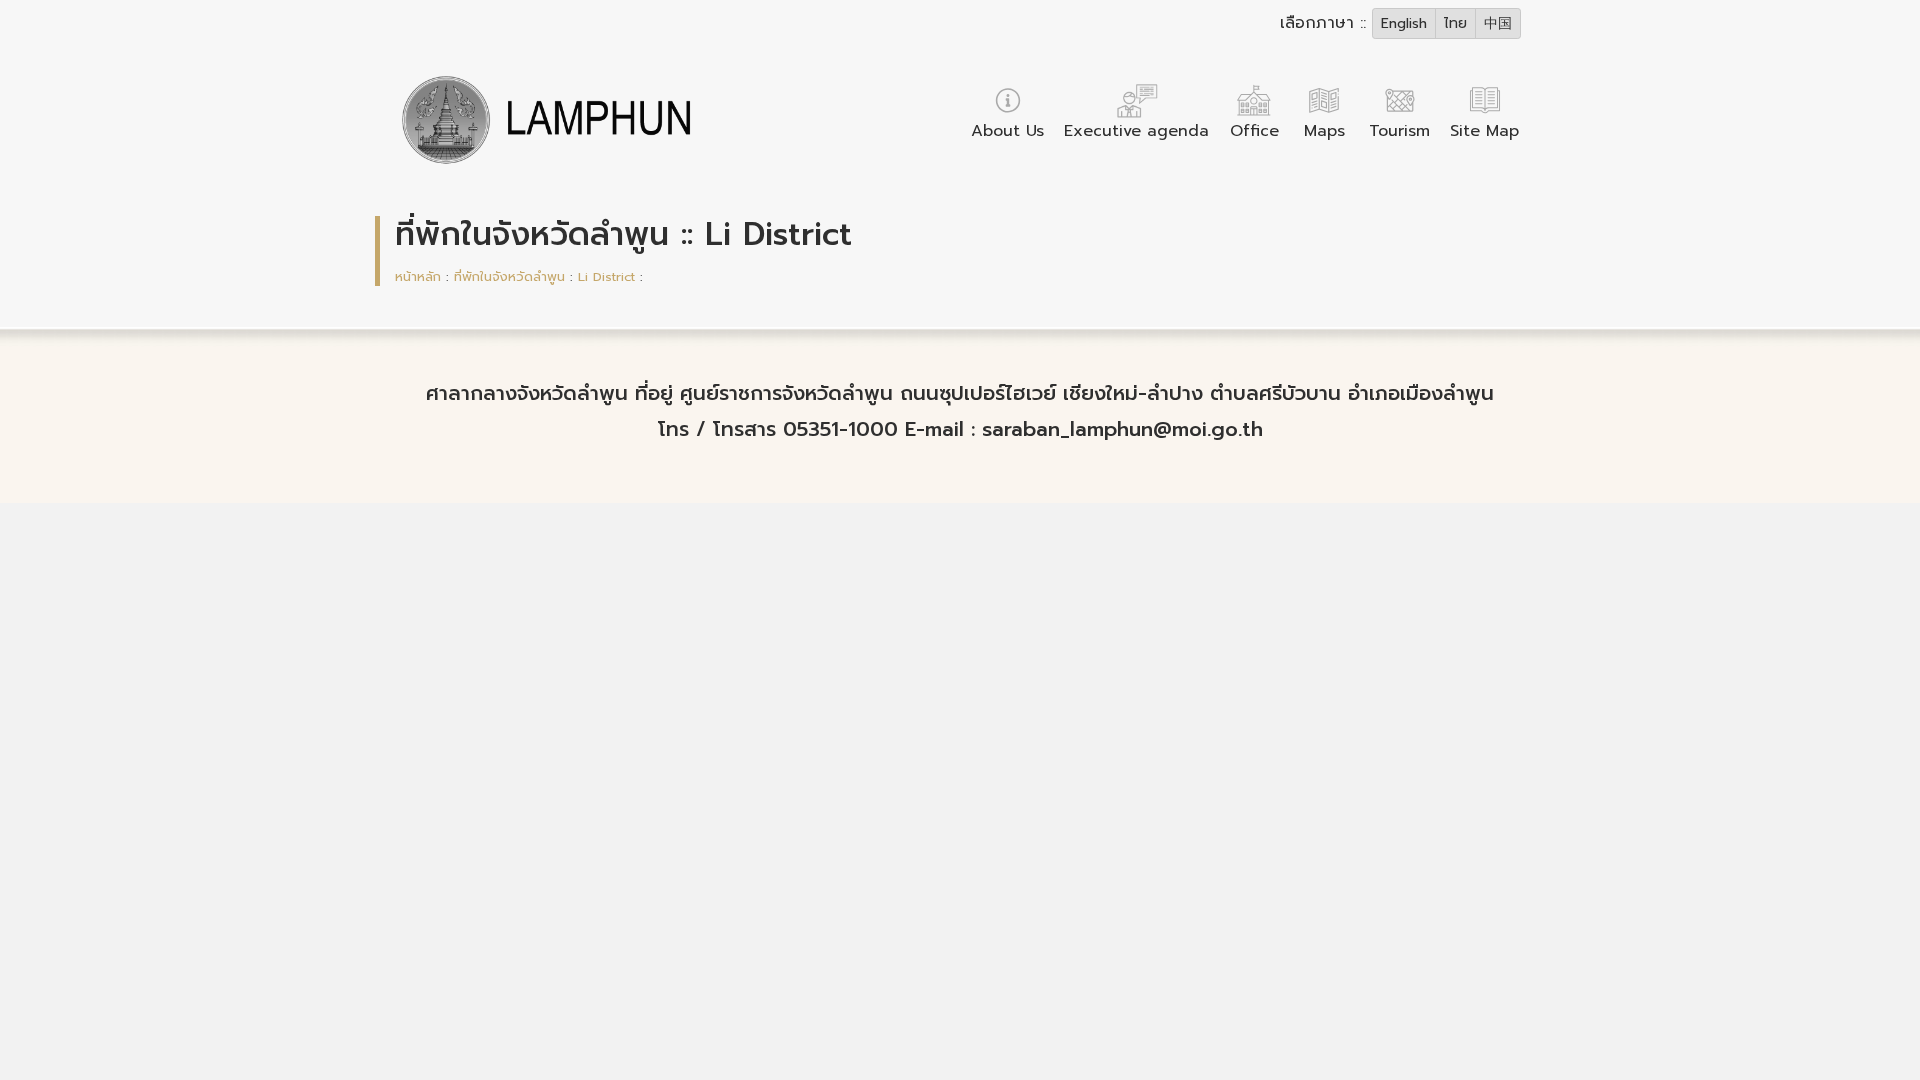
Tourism (1399, 131)
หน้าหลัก (418, 276)
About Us (1007, 131)
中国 (1498, 23)
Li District (606, 276)
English (1404, 23)
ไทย (1455, 23)
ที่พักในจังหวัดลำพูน (509, 276)
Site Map (1484, 131)
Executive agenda (1136, 131)
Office (1254, 131)
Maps (1324, 131)
